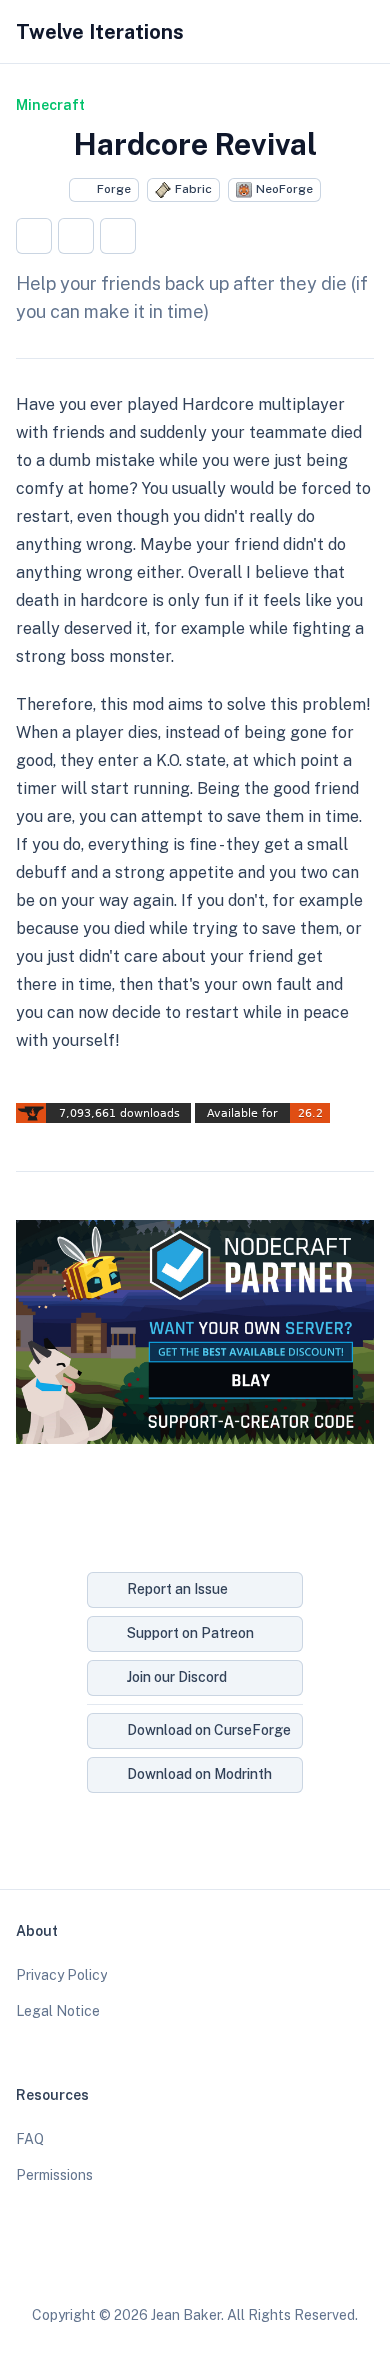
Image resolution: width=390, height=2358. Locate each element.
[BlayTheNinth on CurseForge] (252, 2266)
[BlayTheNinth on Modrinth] (214, 2266)
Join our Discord (177, 1677)
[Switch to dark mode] (326, 32)
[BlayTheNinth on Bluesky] (138, 2266)
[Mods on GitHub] (176, 2266)
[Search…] (288, 32)
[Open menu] (364, 32)
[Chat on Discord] (290, 2266)
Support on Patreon (190, 1633)
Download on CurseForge (209, 1730)
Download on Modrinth (199, 1774)
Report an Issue (177, 1589)
